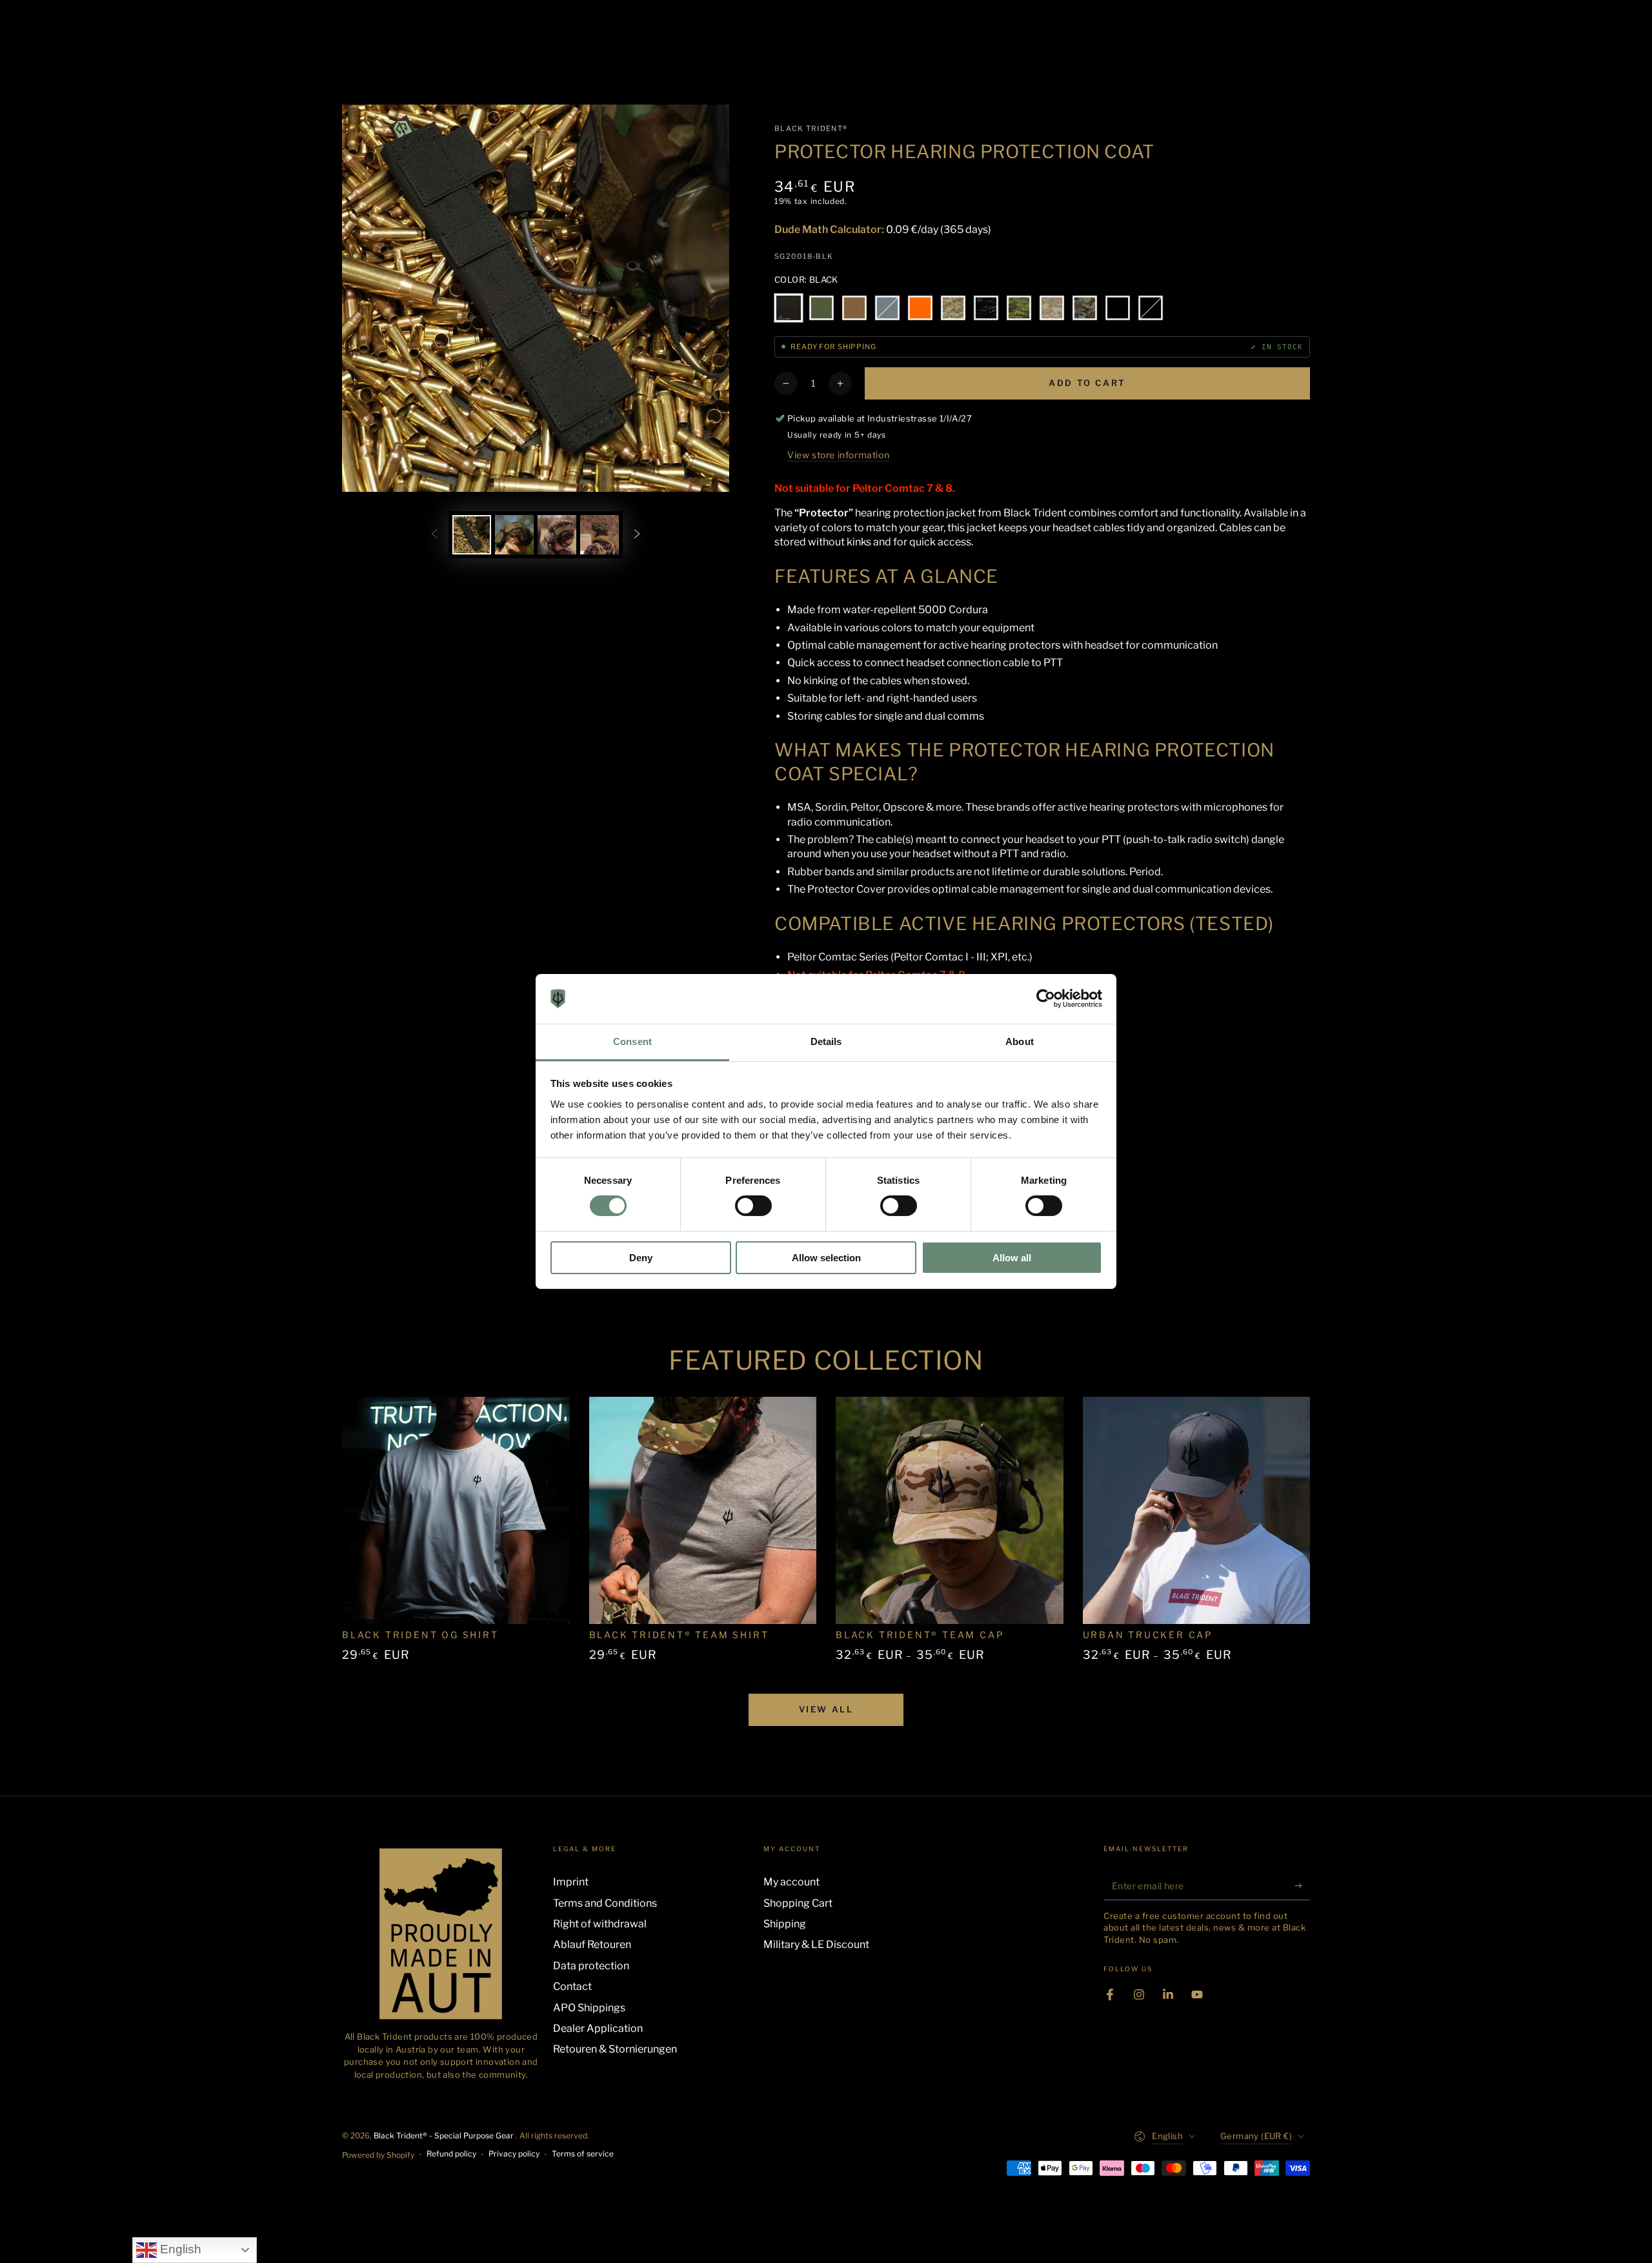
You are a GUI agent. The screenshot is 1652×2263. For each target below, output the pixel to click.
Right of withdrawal (600, 1924)
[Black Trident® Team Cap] (950, 1511)
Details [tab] (826, 1041)
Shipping (785, 1924)
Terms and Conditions (605, 1903)
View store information (838, 455)
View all (826, 1709)
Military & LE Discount (816, 1944)
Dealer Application (598, 2028)
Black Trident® (811, 128)
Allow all (1012, 1258)
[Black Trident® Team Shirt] (703, 1511)
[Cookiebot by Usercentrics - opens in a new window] (1046, 999)
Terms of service (583, 2154)
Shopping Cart (798, 1903)
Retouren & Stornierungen (615, 2049)
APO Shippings (589, 2008)
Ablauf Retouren (592, 1944)
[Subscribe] (1303, 1885)
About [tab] (1020, 1041)
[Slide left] (434, 534)
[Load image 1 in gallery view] (472, 535)
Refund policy (451, 2154)
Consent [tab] (632, 1041)
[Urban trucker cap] (1197, 1511)
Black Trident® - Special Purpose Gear (445, 2136)
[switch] (753, 1206)
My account (791, 1882)
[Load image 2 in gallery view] (514, 535)
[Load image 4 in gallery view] (599, 535)
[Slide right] (637, 534)
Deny (641, 1258)
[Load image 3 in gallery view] (557, 535)
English (179, 2249)
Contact (572, 1986)
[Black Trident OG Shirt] (456, 1511)
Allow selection (826, 1258)
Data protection (591, 1966)
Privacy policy (514, 2154)
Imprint (571, 1882)
